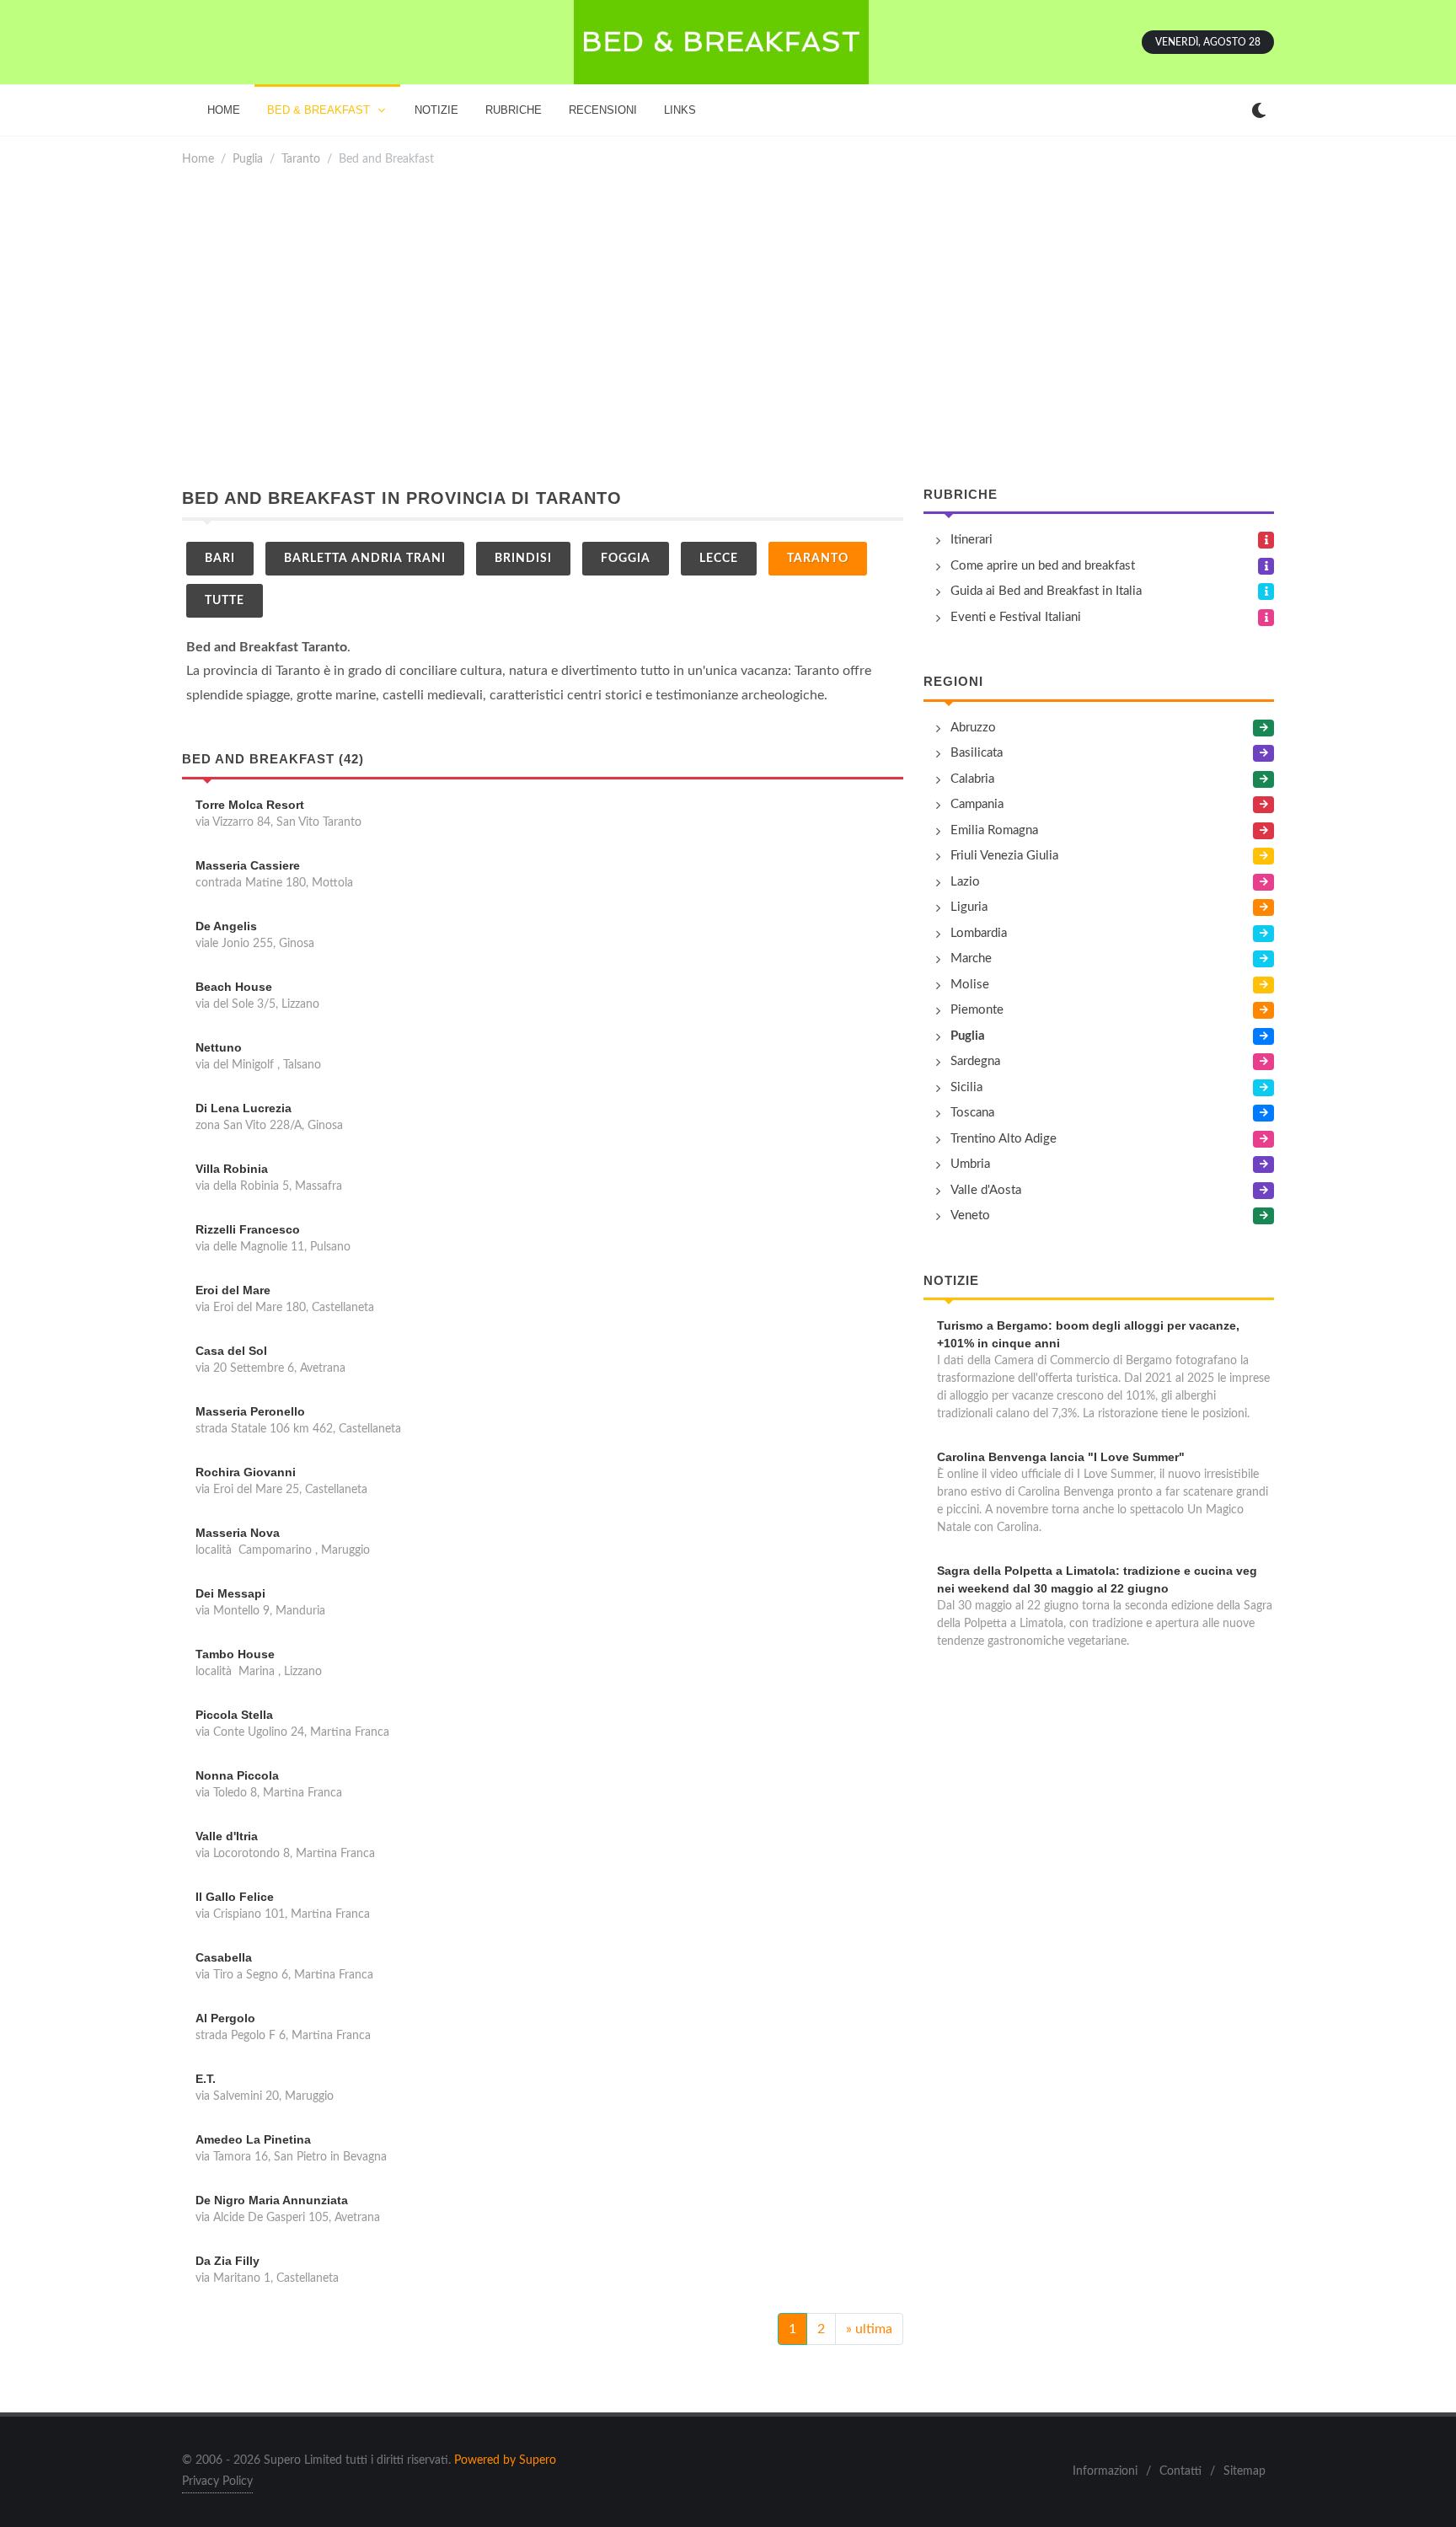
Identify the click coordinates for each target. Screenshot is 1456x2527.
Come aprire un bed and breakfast (1043, 566)
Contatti (1180, 2471)
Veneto (970, 1215)
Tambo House (235, 1654)
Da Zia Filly (227, 2261)
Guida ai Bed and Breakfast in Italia (1046, 591)
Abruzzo (973, 728)
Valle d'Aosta (986, 1190)
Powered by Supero (505, 2460)
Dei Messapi (230, 1593)
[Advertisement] (728, 327)
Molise (970, 985)
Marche (971, 958)
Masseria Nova (238, 1533)
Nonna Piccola (237, 1775)
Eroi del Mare (233, 1290)
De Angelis (226, 926)
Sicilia (966, 1087)
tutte (225, 601)
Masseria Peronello (250, 1411)
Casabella (224, 1957)
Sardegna (975, 1061)
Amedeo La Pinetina (253, 2139)
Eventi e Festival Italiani (1016, 617)
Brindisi (523, 559)
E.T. (206, 2079)
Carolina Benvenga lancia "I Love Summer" (1061, 1457)
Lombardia (979, 933)
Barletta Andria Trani (365, 559)
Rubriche (961, 494)
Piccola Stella (234, 1715)
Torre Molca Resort (250, 805)
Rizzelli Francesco (248, 1229)
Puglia (248, 159)
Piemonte (977, 1010)
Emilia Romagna (994, 830)
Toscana (972, 1113)
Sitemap (1245, 2471)
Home (198, 159)
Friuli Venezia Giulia (1004, 856)
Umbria (970, 1164)
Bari (220, 559)
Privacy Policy (217, 2481)
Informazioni (1105, 2471)
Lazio (965, 882)
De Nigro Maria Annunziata (272, 2200)
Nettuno (219, 1047)
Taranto (301, 159)
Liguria (969, 907)
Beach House (234, 987)
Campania (977, 804)
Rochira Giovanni (246, 1472)
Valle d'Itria (227, 1836)
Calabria (972, 779)
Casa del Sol (231, 1351)
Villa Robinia (232, 1169)
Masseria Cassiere (248, 865)
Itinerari (972, 540)
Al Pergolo (225, 2018)
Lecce (719, 559)
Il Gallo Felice (235, 1897)
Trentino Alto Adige (1004, 1139)
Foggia (626, 559)
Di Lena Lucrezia (244, 1108)
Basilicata (977, 753)
